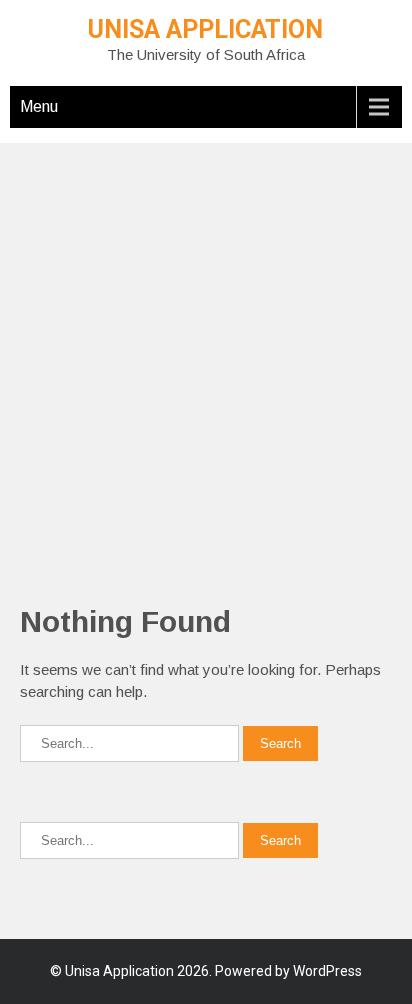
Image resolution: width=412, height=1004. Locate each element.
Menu (39, 106)
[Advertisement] (206, 349)
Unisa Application (205, 29)
